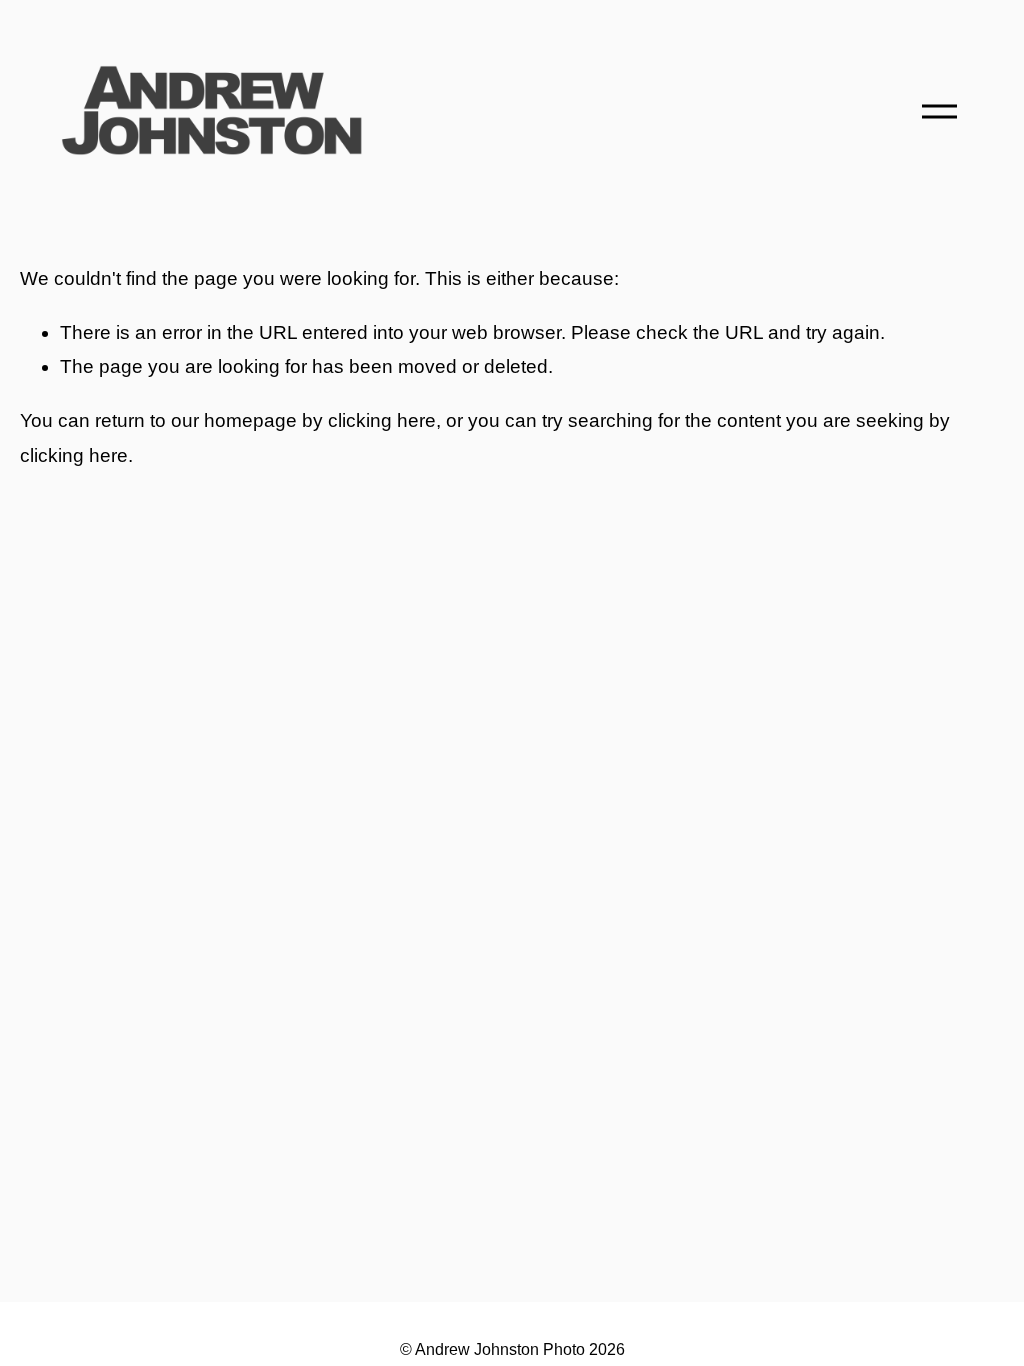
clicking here (382, 420)
